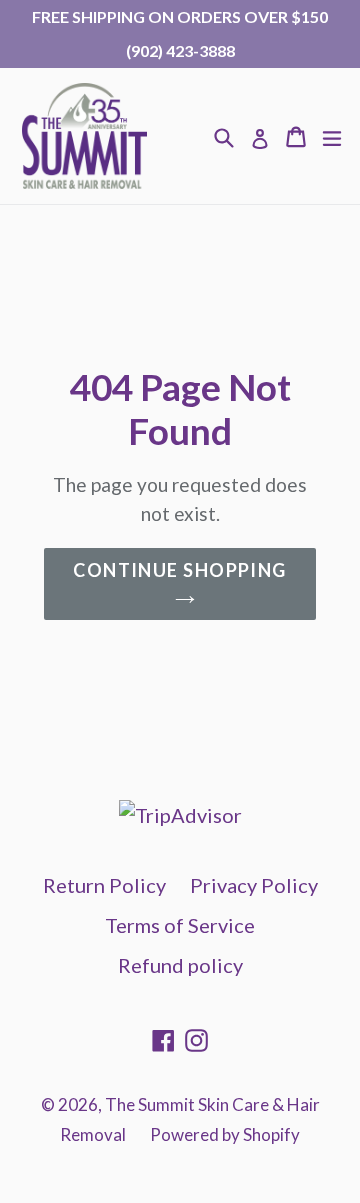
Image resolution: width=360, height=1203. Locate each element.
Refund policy (180, 965)
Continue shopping (179, 570)
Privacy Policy (254, 885)
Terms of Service (180, 925)
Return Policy (104, 885)
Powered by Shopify (225, 1134)
